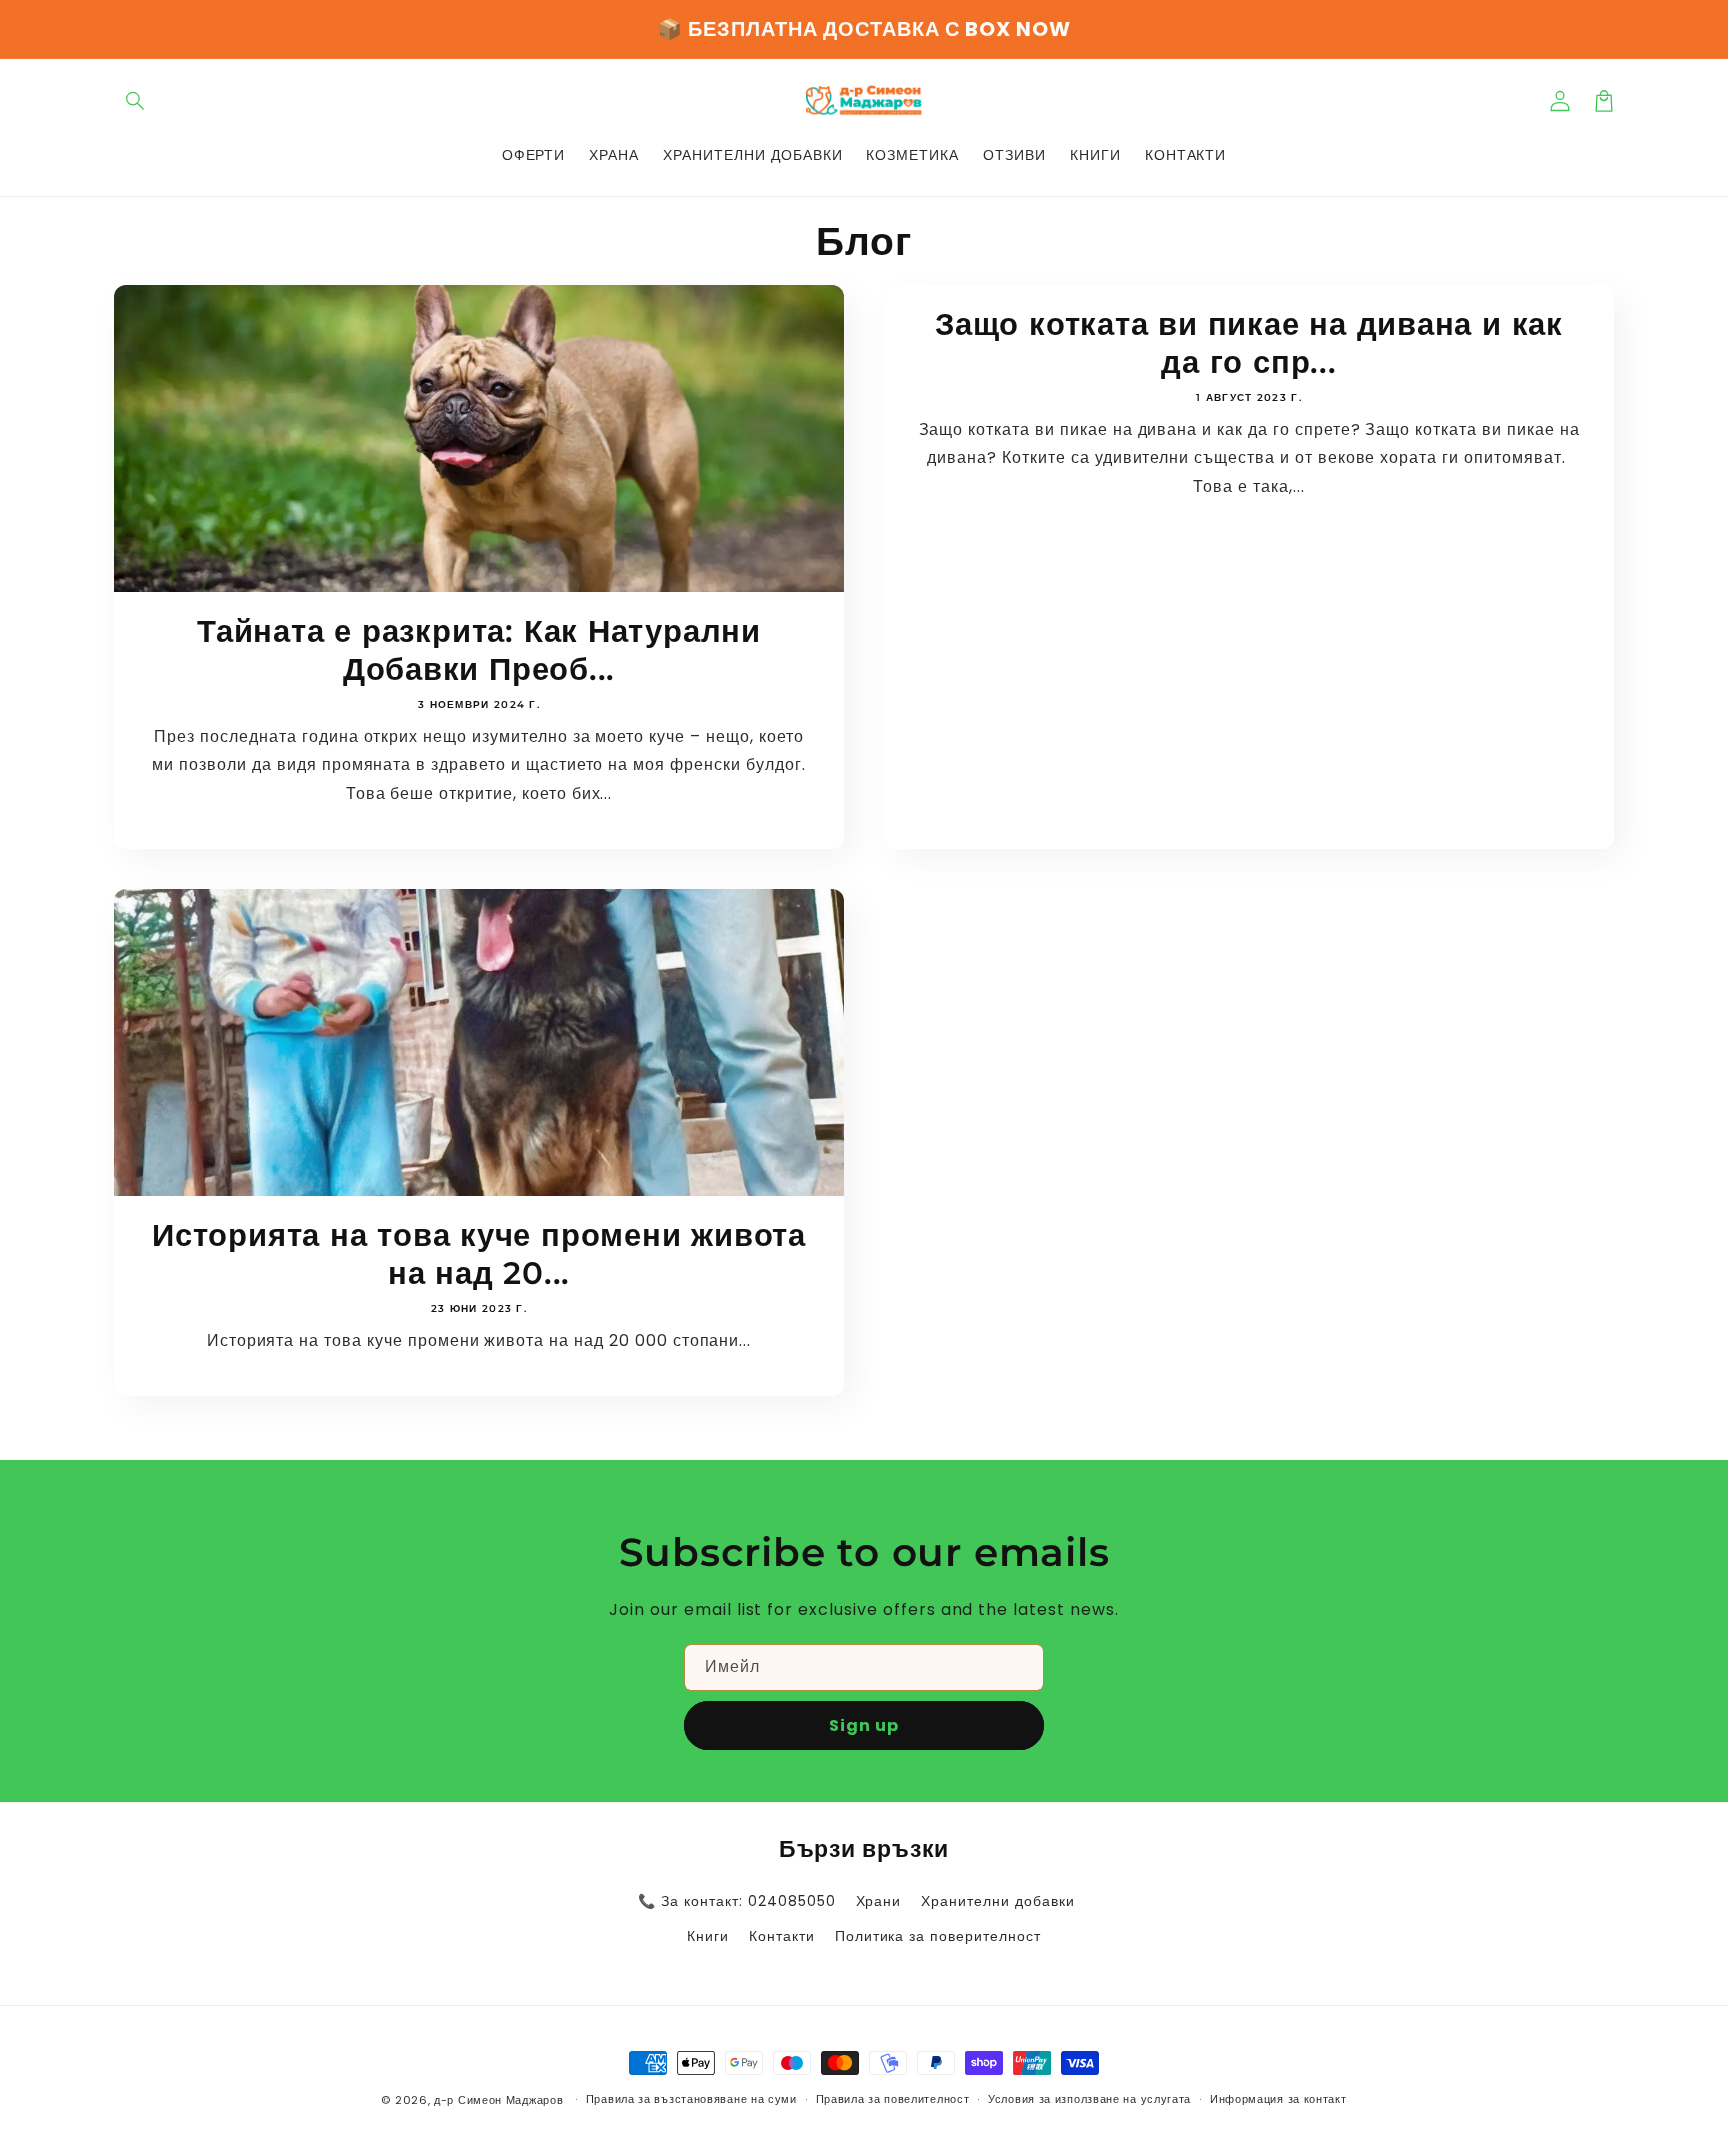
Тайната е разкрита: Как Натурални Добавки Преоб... (479, 650)
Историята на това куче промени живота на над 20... (479, 1254)
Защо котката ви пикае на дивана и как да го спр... (1249, 343)
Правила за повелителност (893, 2099)
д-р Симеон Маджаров (500, 2100)
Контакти (782, 1936)
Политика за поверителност (938, 1936)
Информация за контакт (1278, 2099)
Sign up (864, 1725)
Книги (708, 1936)
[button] (136, 101)
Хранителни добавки (997, 1901)
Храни (879, 1901)
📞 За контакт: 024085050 (736, 1901)
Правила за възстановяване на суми (691, 2099)
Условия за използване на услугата (1089, 2099)
